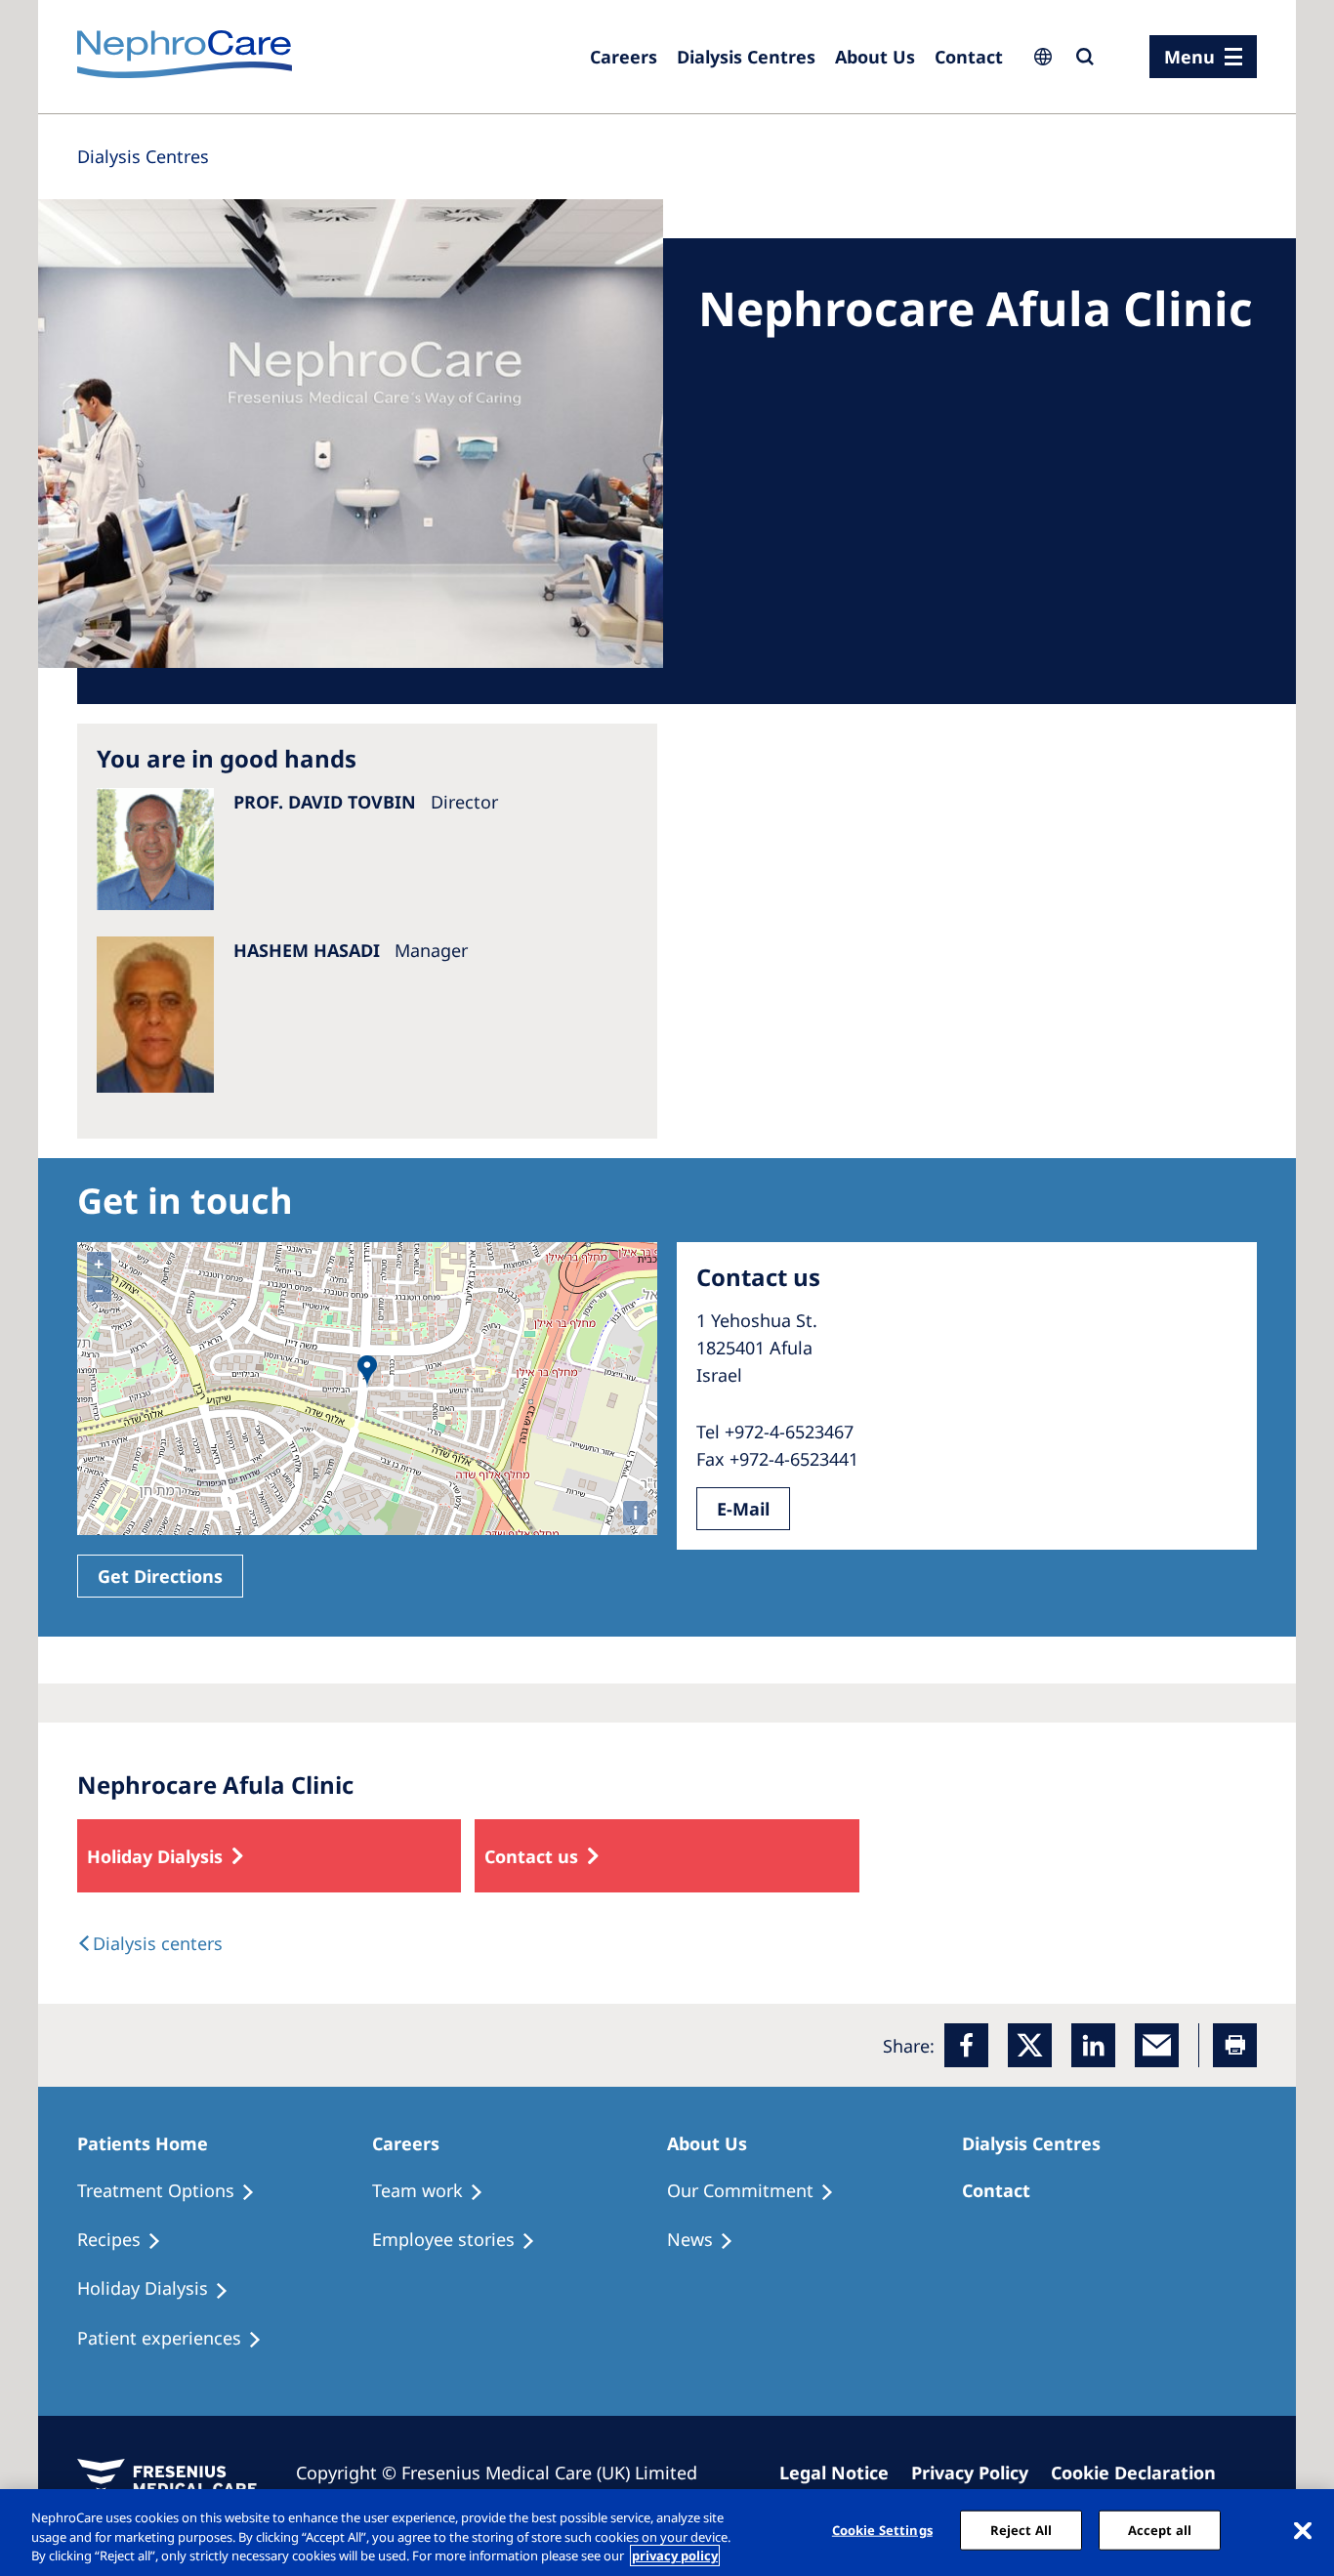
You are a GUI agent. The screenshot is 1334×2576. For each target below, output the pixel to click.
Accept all (1160, 2529)
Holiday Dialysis (155, 1856)
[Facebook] (966, 2045)
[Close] (1303, 2530)
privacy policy (675, 2555)
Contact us (531, 1856)
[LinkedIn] (1093, 2045)
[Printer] (1235, 2045)
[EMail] (1157, 2045)
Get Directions (160, 1576)
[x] (1030, 2045)
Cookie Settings (882, 2529)
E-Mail (743, 1509)
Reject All (1021, 2529)
